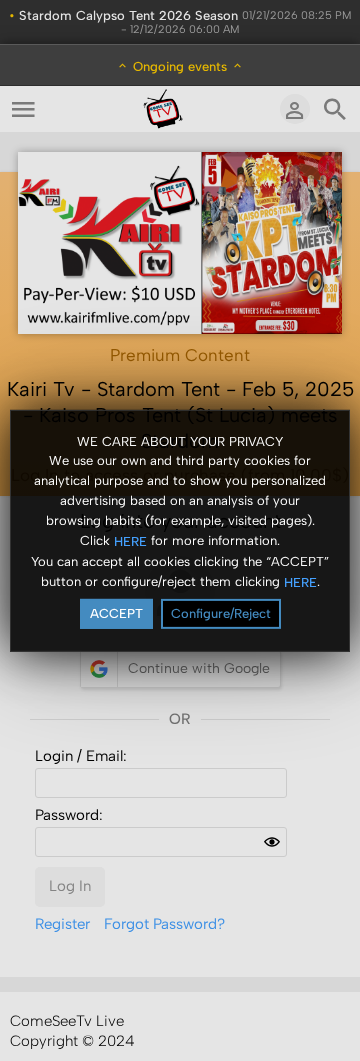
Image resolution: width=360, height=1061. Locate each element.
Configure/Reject (221, 613)
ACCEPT (116, 613)
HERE (130, 541)
